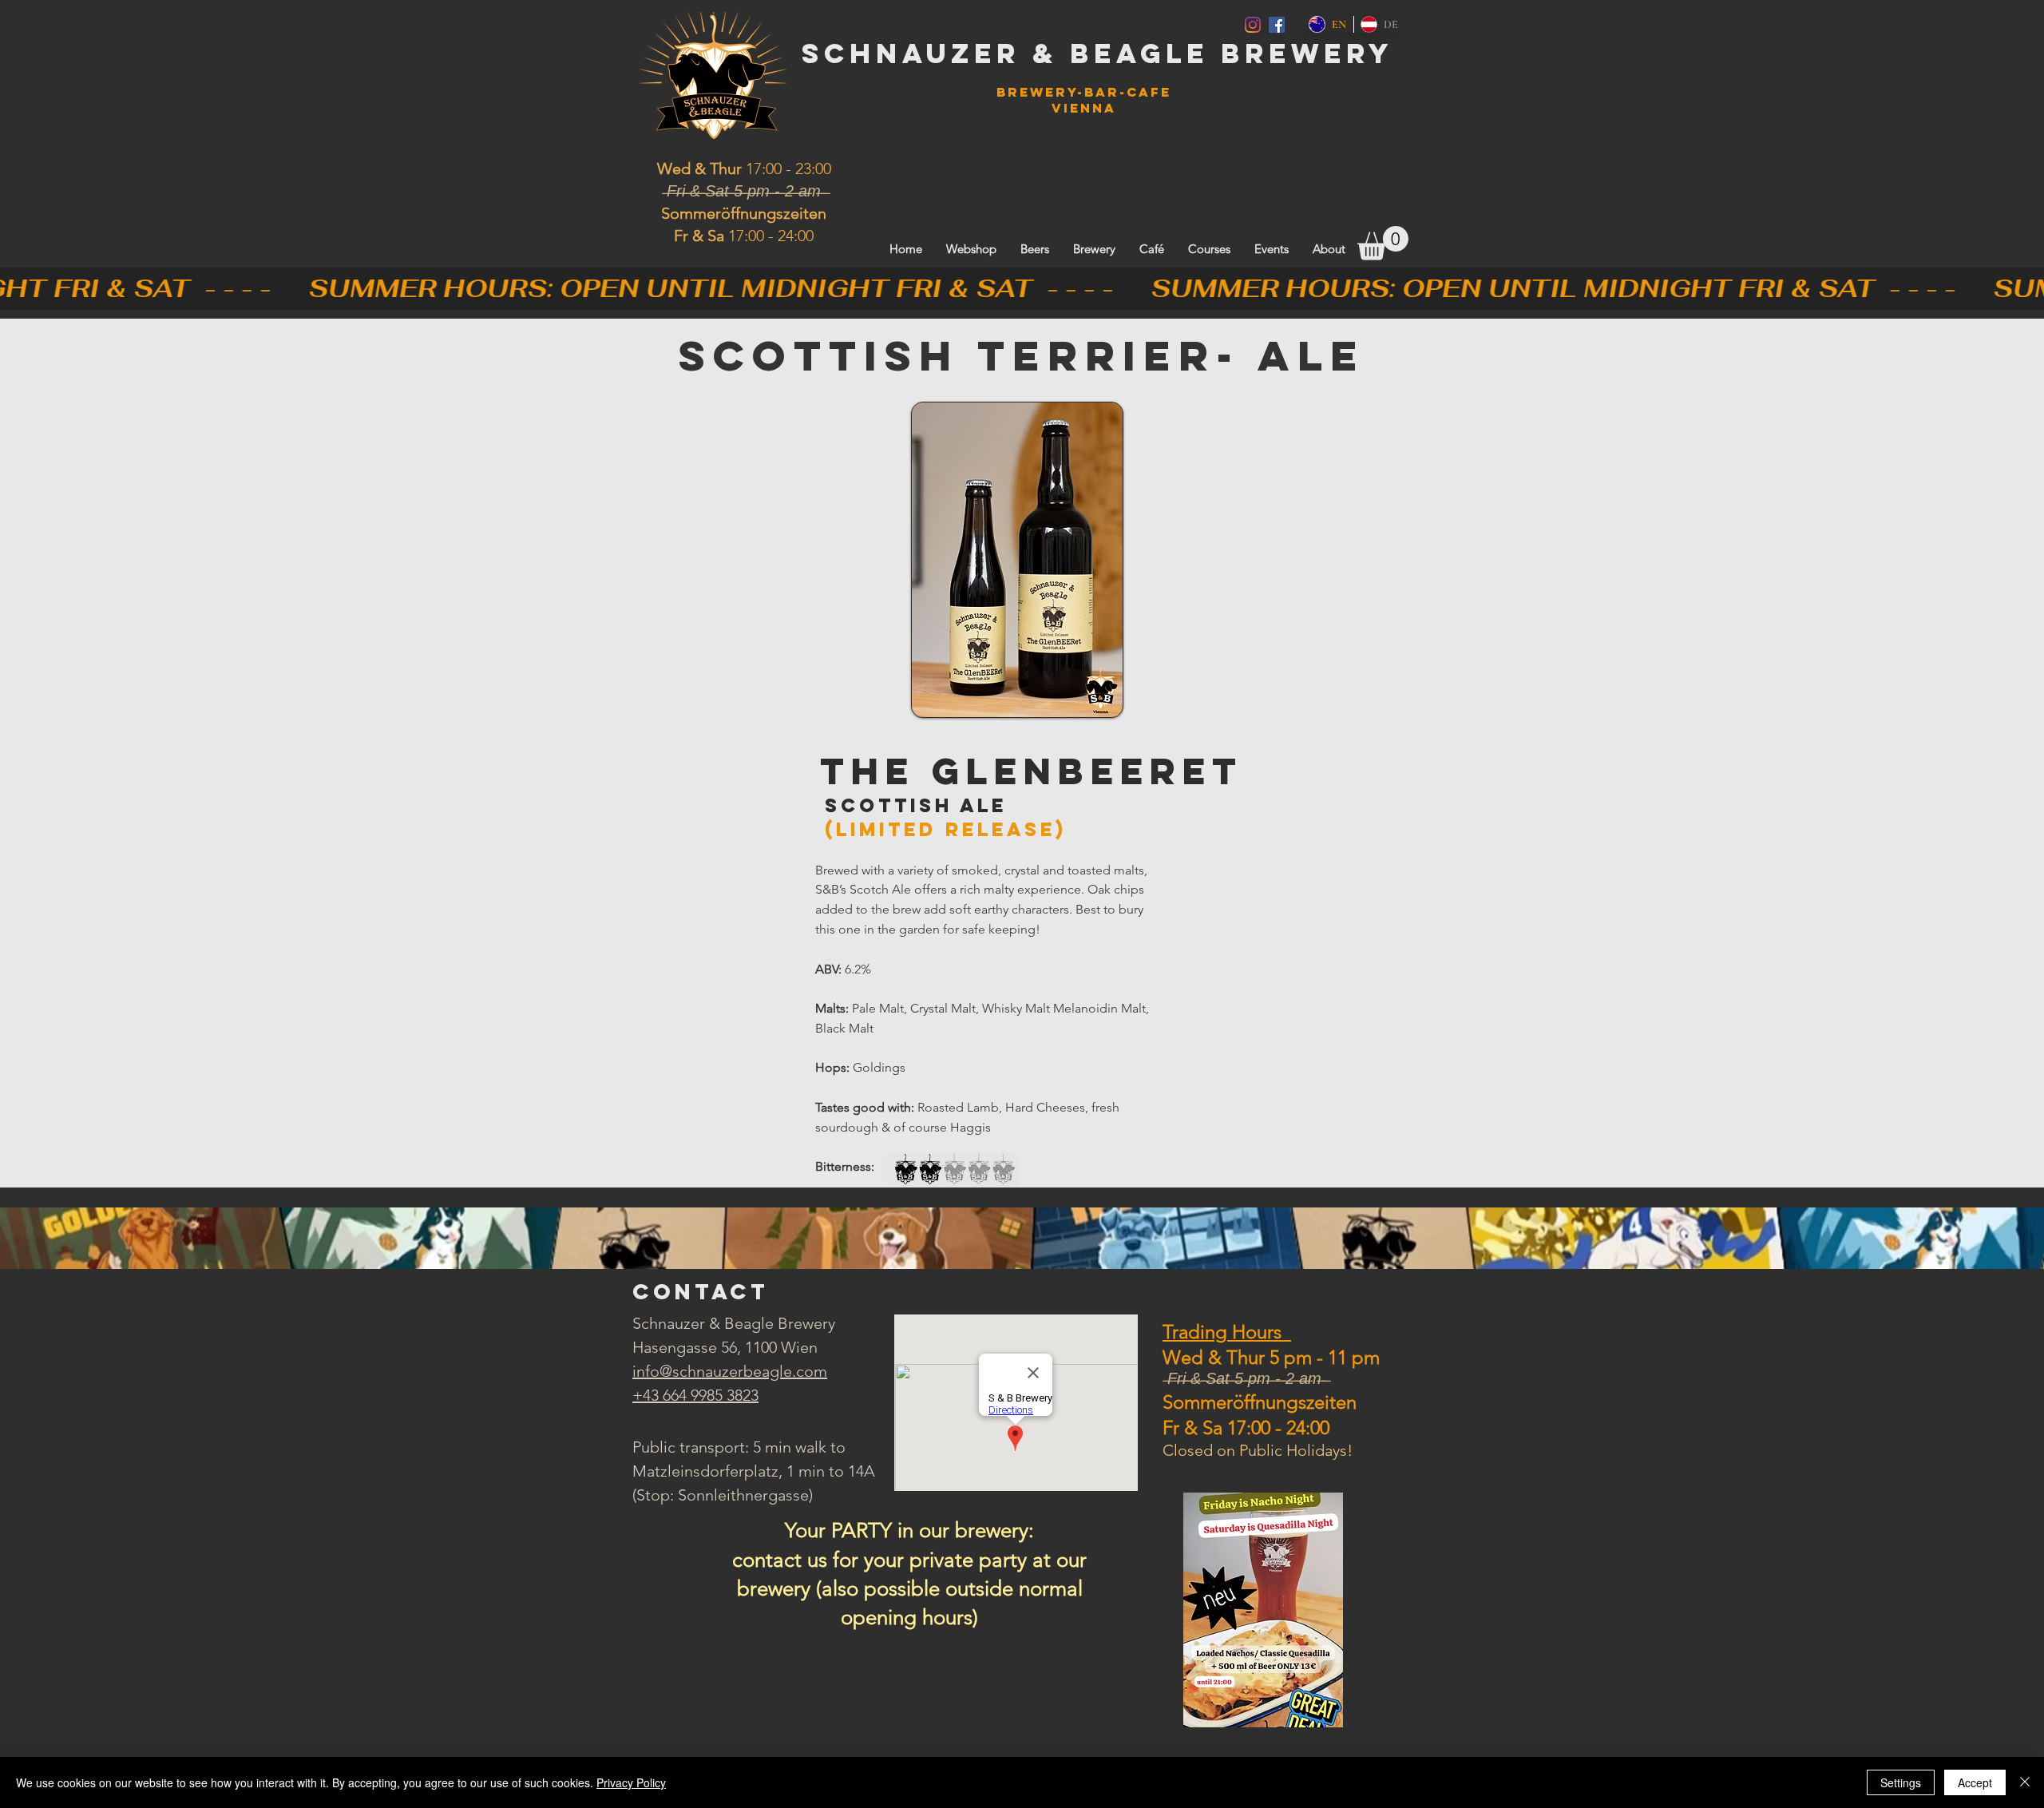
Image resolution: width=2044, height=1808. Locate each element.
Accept (1975, 1782)
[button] (1383, 243)
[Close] (2025, 1782)
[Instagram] (1253, 25)
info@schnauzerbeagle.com (730, 1371)
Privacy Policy (631, 1782)
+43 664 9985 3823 (695, 1395)
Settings (1901, 1782)
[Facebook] (1277, 25)
